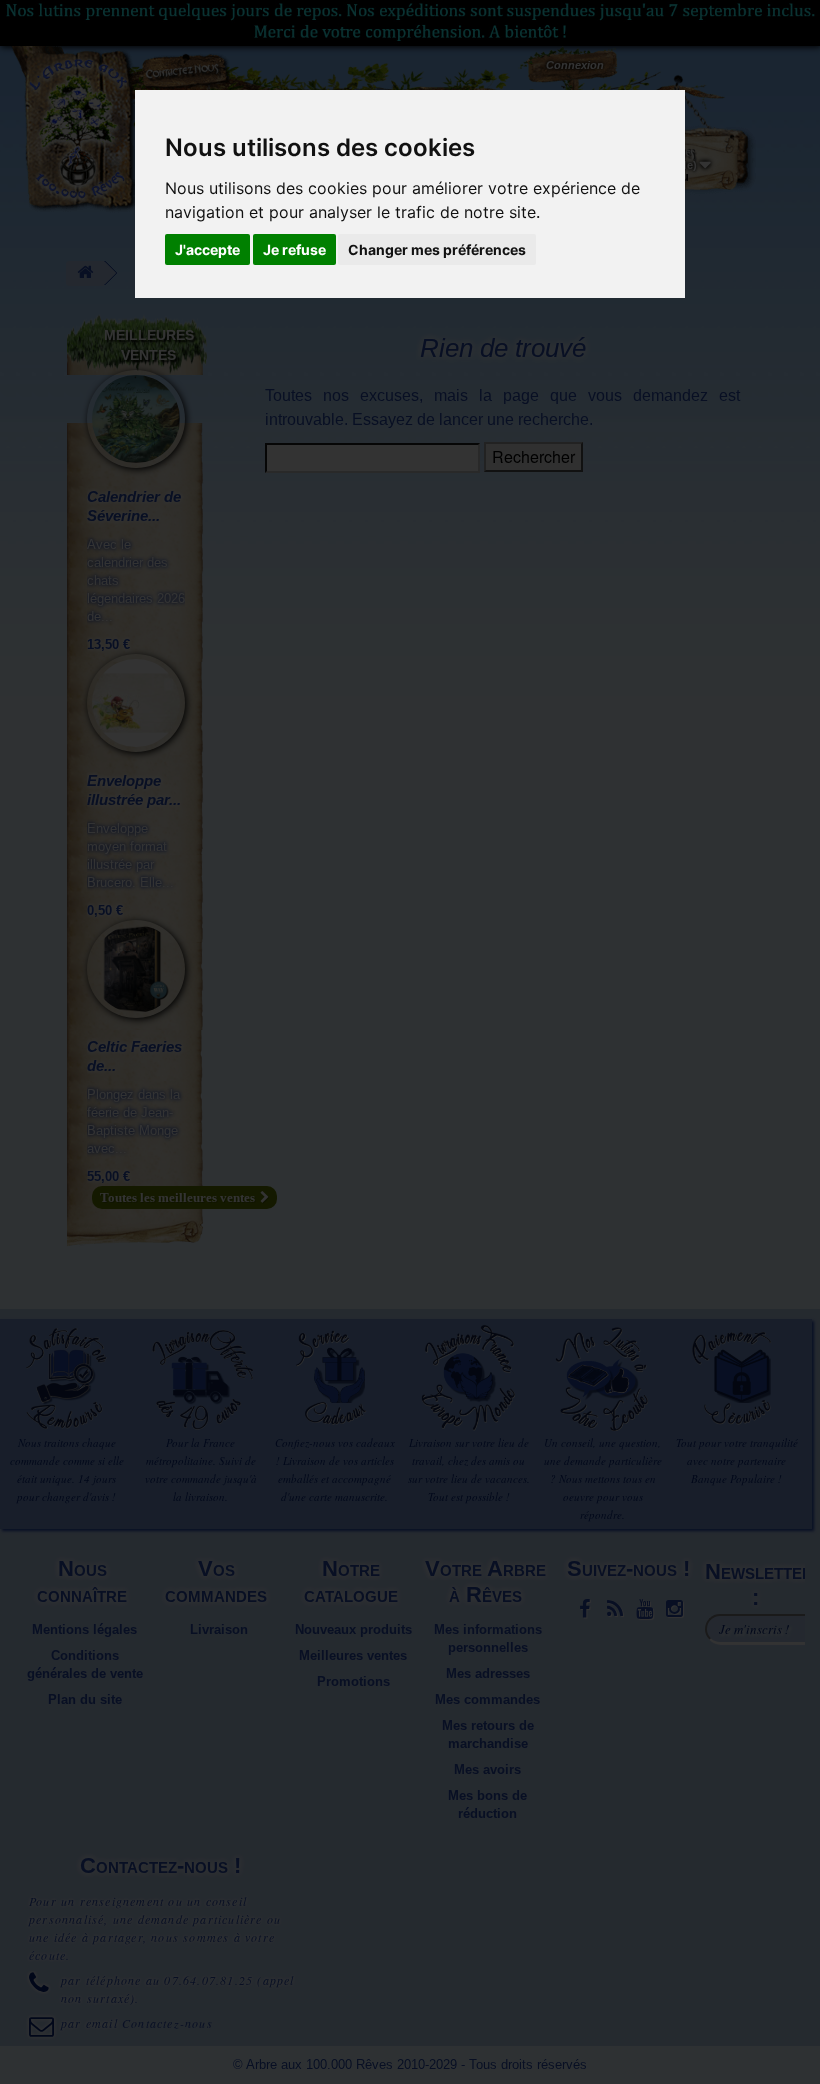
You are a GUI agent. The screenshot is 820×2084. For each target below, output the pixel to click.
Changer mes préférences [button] (437, 249)
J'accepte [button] (207, 249)
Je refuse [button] (294, 249)
